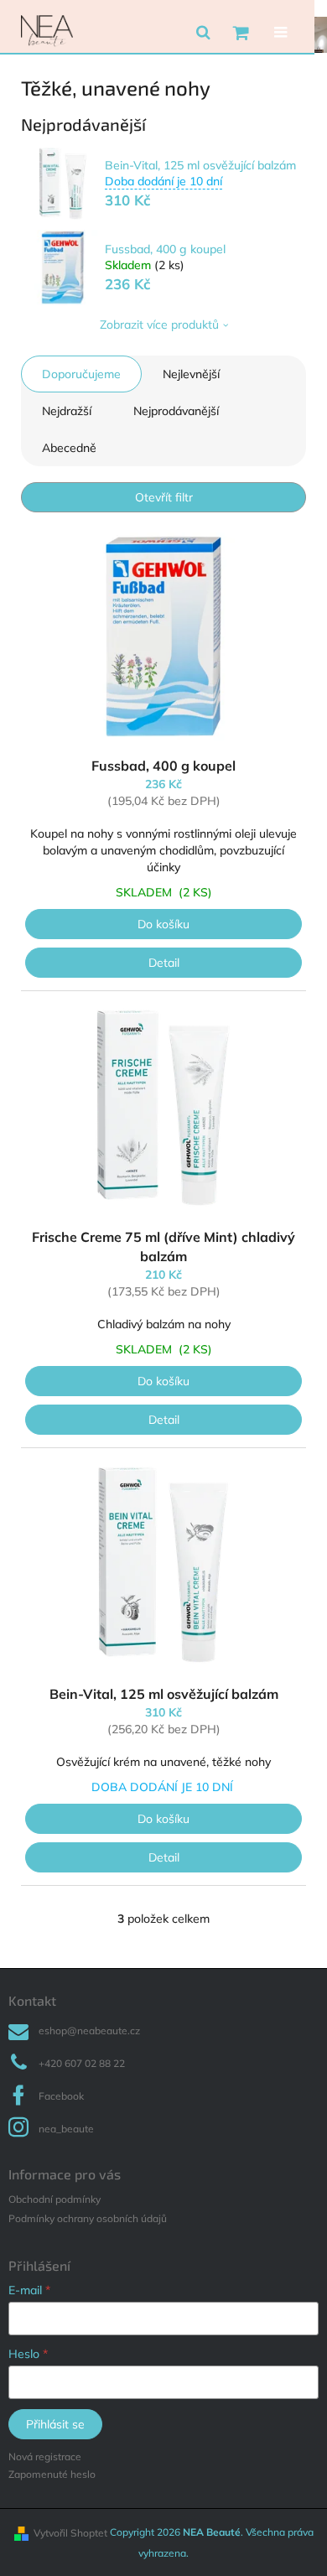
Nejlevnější (191, 374)
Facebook (61, 2096)
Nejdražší (67, 411)
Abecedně (69, 448)
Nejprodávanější (176, 411)
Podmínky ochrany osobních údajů (88, 2218)
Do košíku (163, 924)
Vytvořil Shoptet (70, 2533)
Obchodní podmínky (54, 2199)
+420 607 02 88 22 (82, 2063)
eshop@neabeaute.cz (89, 2031)
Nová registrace (45, 2457)
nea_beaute (66, 2129)
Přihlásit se (55, 2424)
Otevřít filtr (164, 497)
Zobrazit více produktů (159, 325)
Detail (164, 963)
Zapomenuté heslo (52, 2474)
